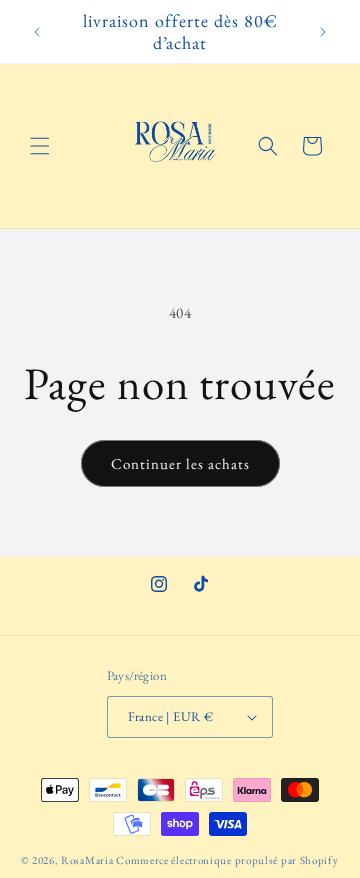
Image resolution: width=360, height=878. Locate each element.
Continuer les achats (180, 463)
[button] (40, 146)
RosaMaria (87, 860)
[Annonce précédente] (37, 32)
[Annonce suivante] (323, 32)
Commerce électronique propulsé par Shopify (227, 860)
